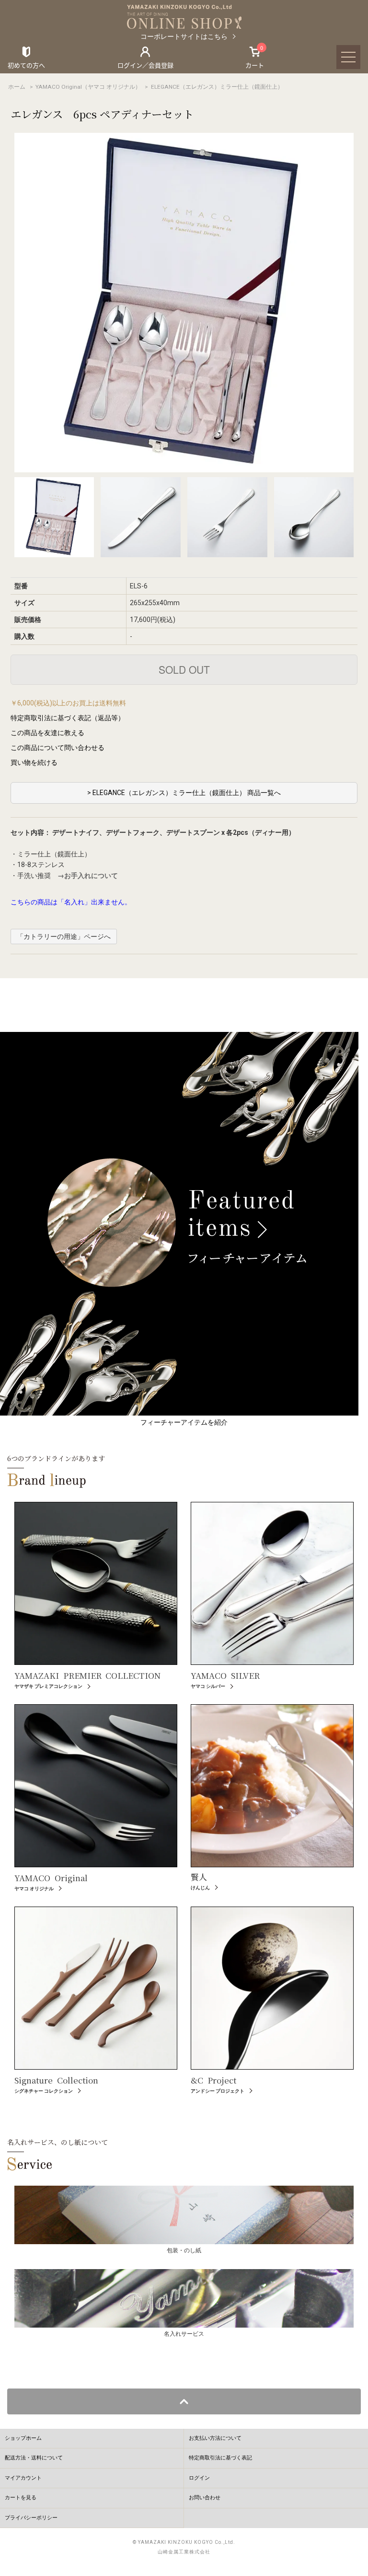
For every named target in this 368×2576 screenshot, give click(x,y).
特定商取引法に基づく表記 (220, 2458)
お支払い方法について (215, 2438)
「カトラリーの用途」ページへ (64, 937)
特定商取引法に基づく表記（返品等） (68, 718)
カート (255, 57)
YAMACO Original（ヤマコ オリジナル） (88, 87)
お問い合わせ (205, 2498)
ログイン (199, 2478)
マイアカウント (23, 2478)
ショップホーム (23, 2438)
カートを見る (21, 2498)
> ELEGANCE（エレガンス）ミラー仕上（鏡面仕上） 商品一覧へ (184, 793)
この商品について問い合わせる (57, 748)
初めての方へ (26, 65)
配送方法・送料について (34, 2458)
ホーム (17, 87)
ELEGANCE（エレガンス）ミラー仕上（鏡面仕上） (217, 87)
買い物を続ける (34, 762)
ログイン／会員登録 (145, 65)
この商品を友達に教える (47, 733)
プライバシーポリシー (31, 2518)
